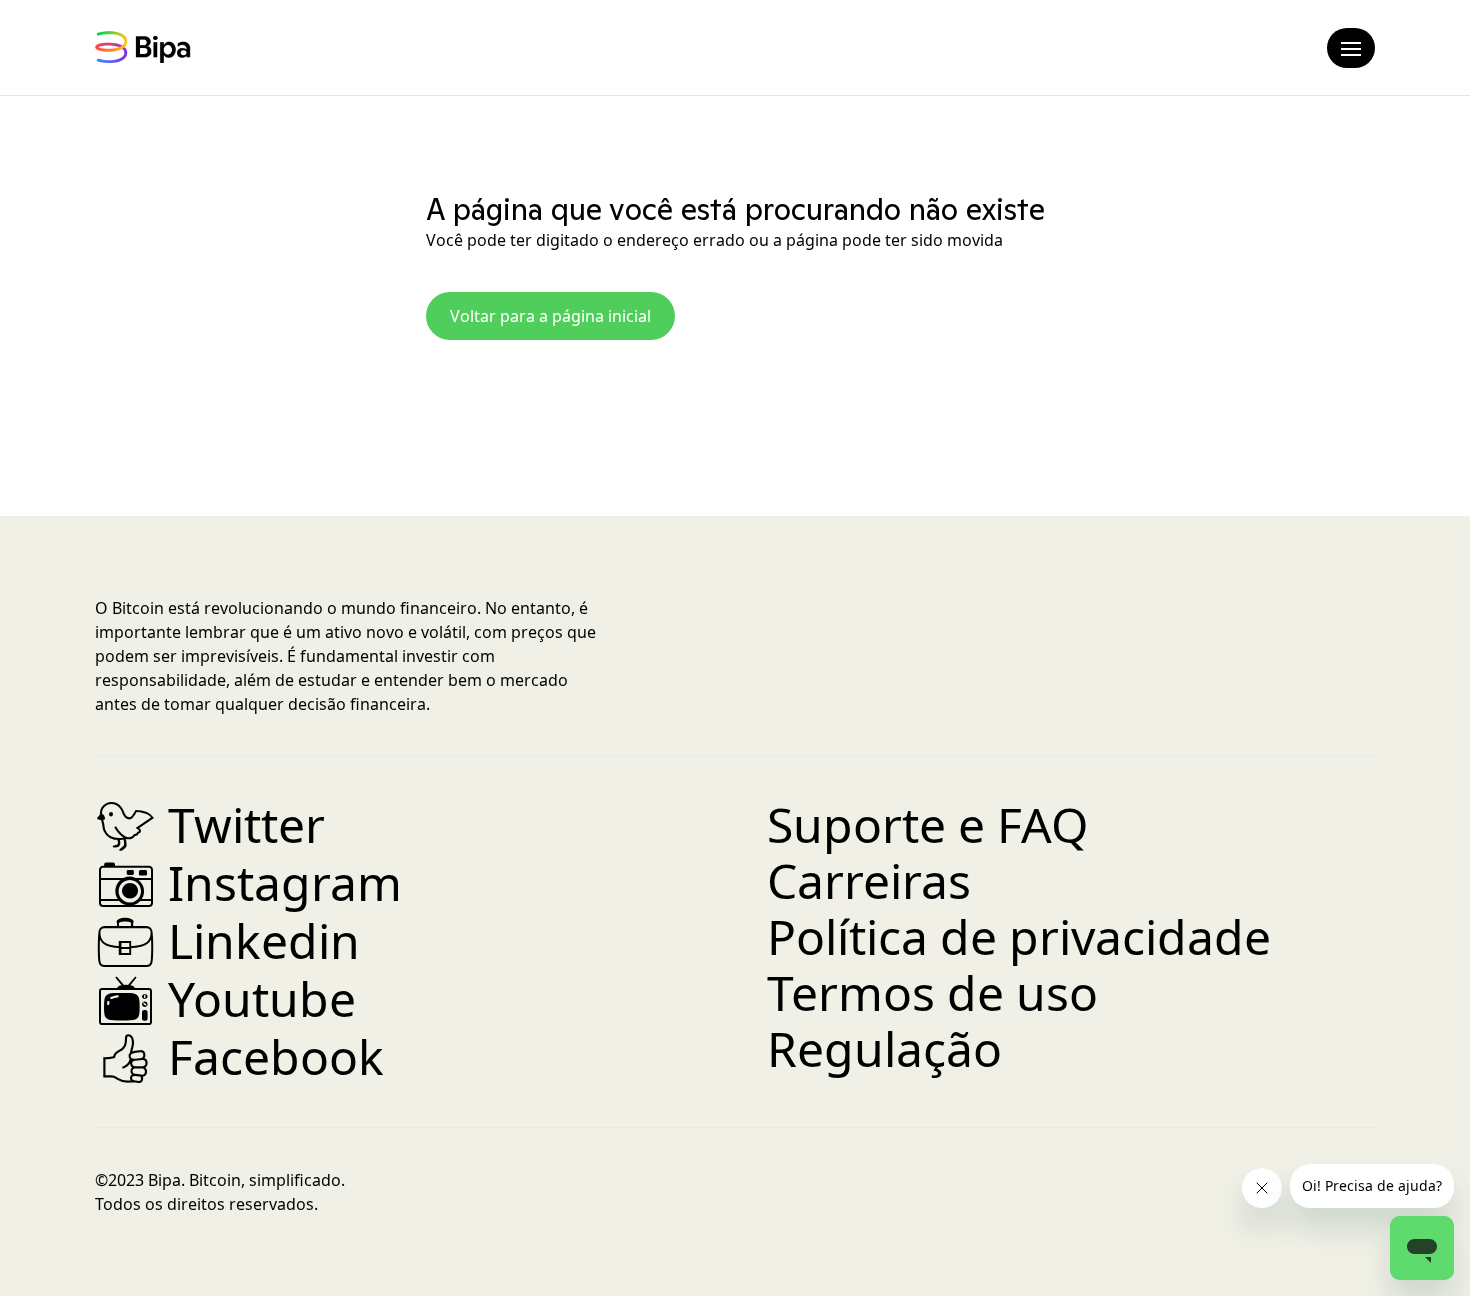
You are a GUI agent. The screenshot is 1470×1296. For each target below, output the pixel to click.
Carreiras (869, 880)
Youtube (225, 998)
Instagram (248, 882)
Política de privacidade (1019, 936)
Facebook (239, 1056)
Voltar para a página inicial (550, 316)
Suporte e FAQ (927, 824)
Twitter (210, 824)
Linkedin (227, 940)
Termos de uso (932, 992)
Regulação (884, 1048)
